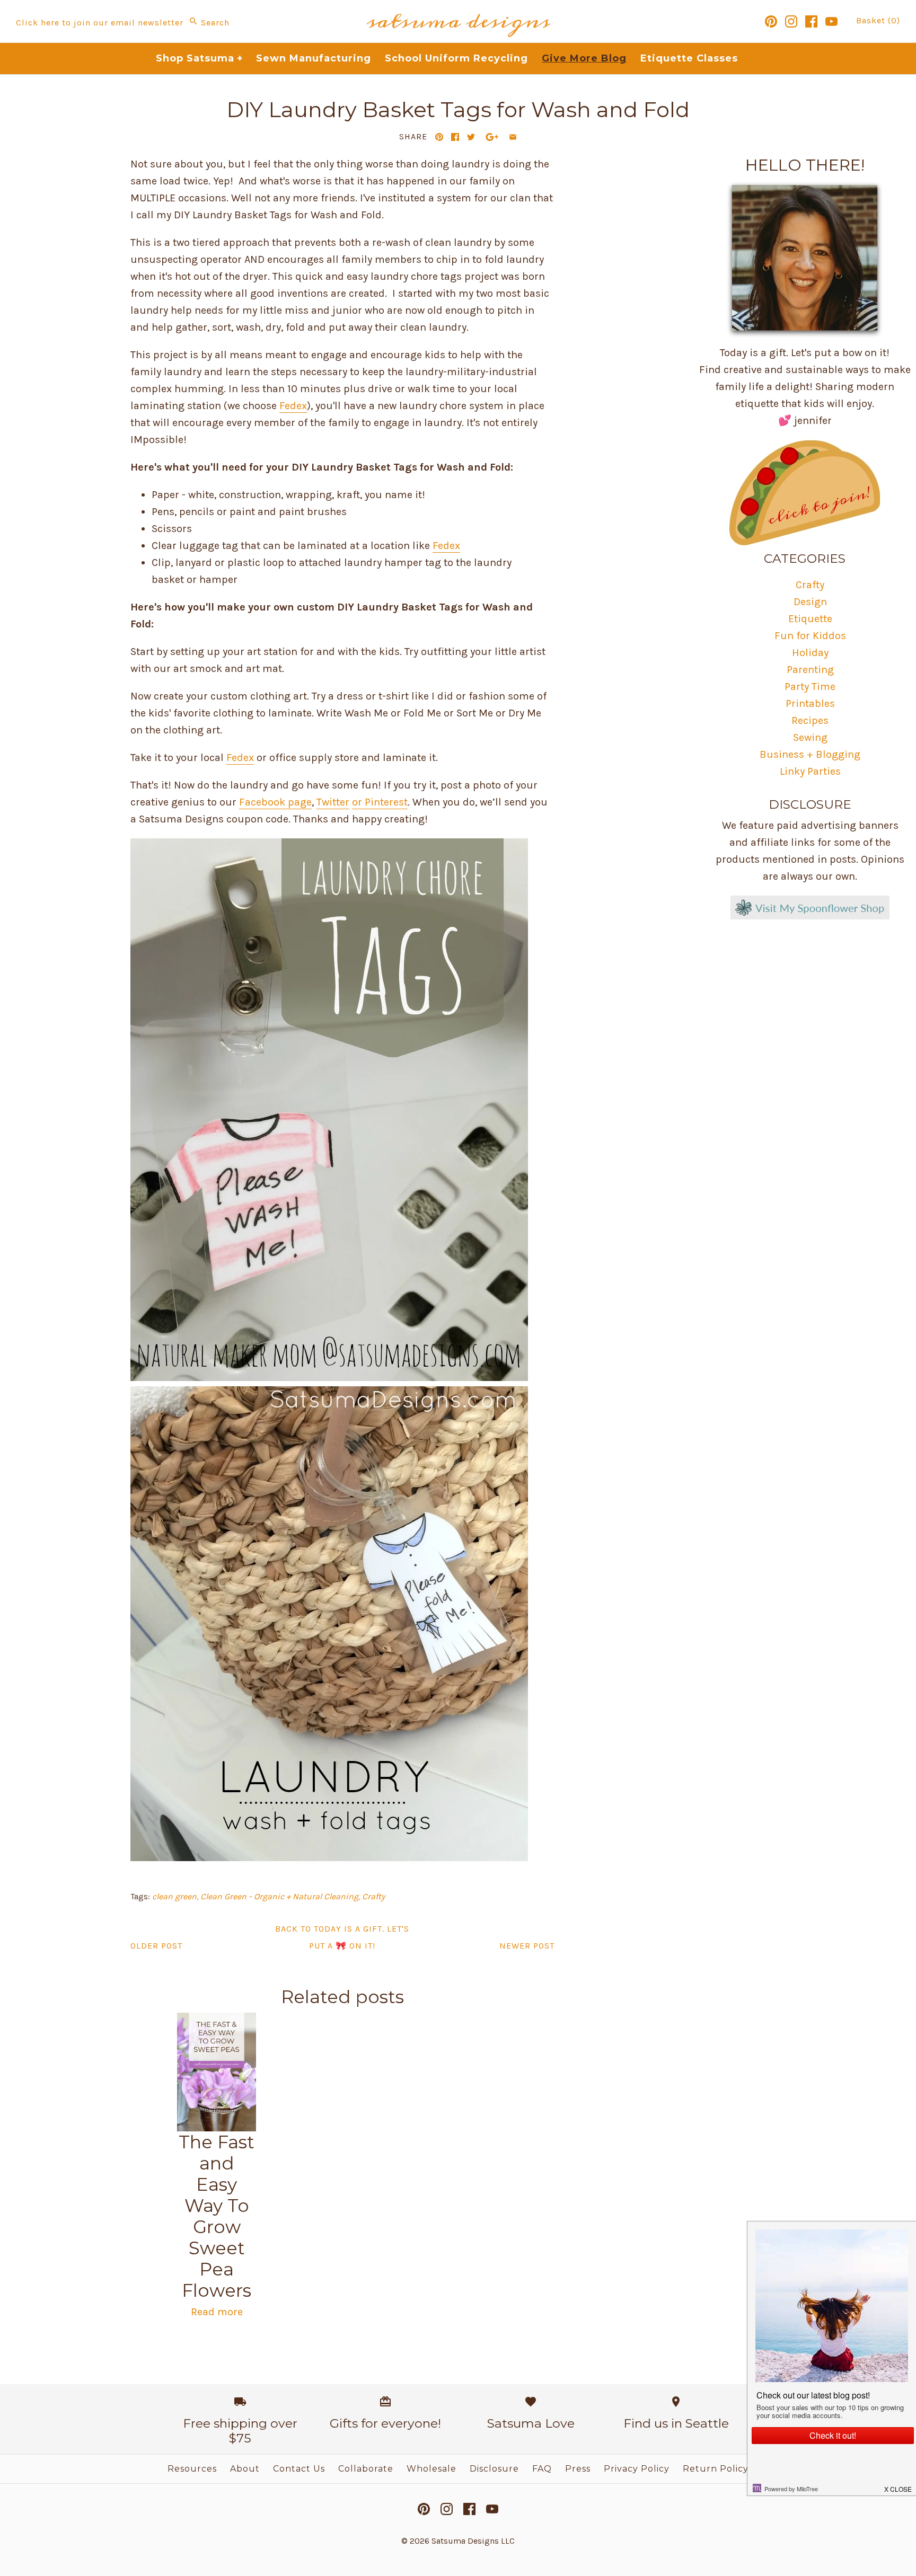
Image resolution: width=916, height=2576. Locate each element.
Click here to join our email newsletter (100, 23)
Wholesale (431, 2469)
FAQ (542, 2469)
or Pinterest (380, 802)
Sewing (810, 737)
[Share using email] (513, 137)
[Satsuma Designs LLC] (458, 8)
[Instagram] (791, 21)
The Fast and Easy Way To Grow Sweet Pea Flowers (217, 2216)
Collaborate (366, 2469)
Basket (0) (878, 20)
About (245, 2469)
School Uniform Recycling (456, 58)
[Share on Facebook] (455, 137)
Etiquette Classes (689, 58)
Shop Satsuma (200, 58)
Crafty (373, 1896)
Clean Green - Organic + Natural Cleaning (279, 1896)
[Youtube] (831, 21)
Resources (192, 2469)
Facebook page (275, 802)
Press (578, 2469)
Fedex (293, 406)
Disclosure (494, 2469)
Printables (810, 703)
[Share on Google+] (492, 137)
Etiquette (810, 619)
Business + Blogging (810, 754)
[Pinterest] (771, 21)
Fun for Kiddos (810, 636)
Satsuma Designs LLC (473, 2541)
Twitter (333, 802)
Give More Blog (584, 58)
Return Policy (716, 2469)
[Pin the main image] (439, 137)
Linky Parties (810, 771)
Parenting (810, 670)
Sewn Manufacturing (314, 58)
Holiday (810, 653)
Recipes (810, 720)
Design (810, 602)
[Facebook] (811, 21)
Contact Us (299, 2469)
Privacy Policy (637, 2469)
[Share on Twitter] (471, 137)
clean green (174, 1896)
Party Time (810, 687)
